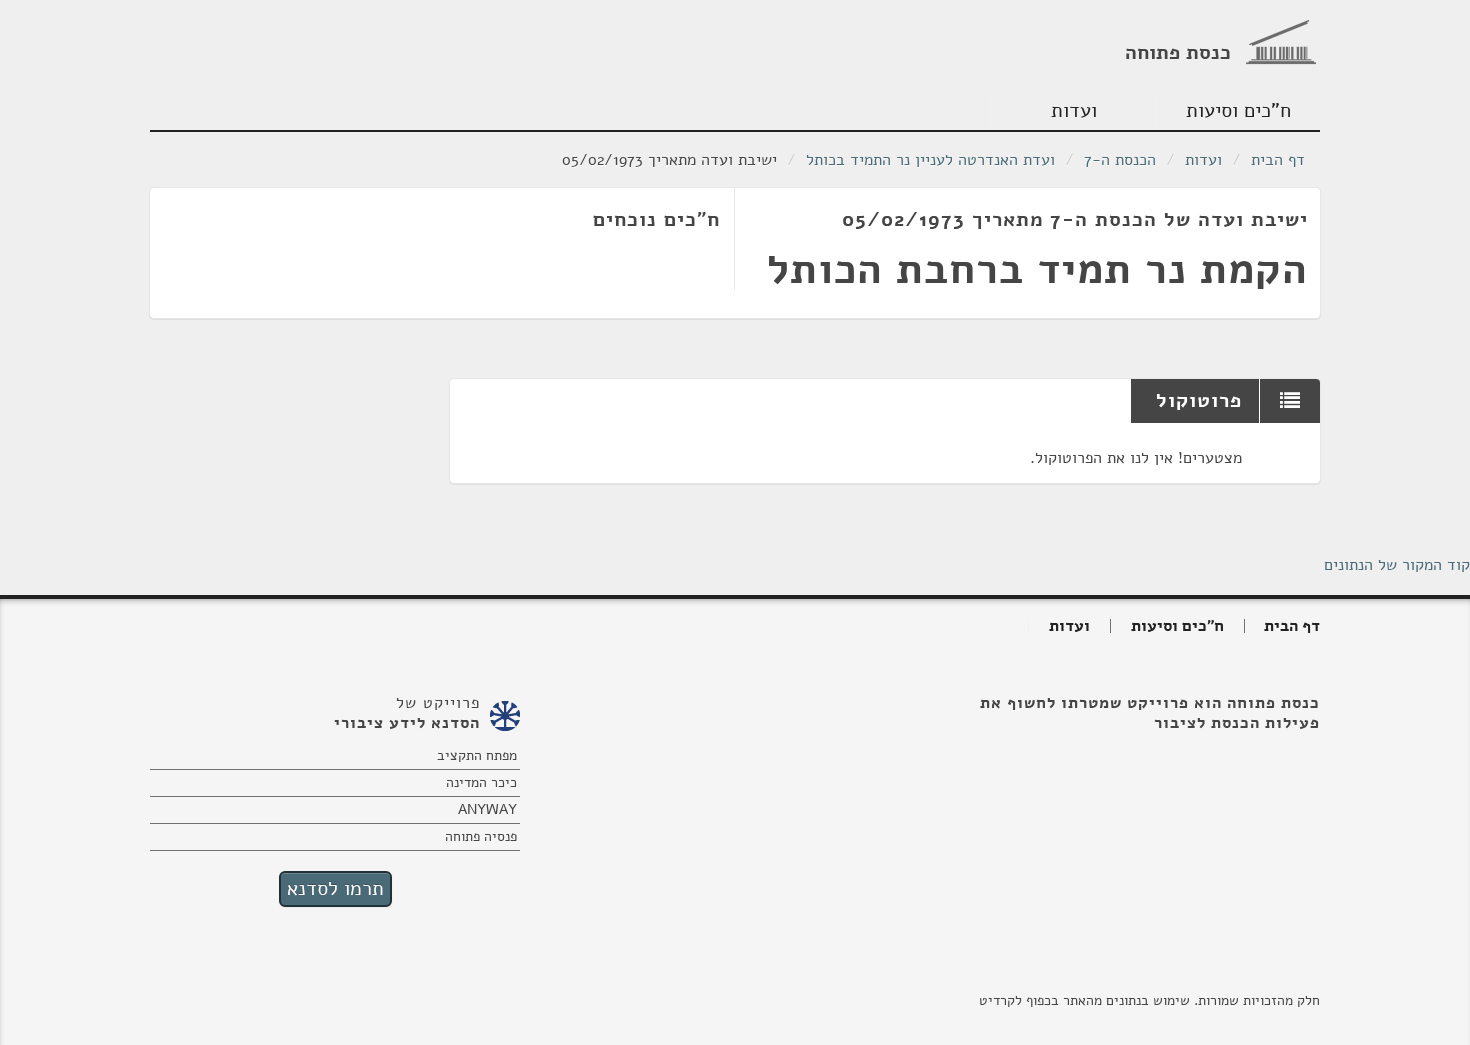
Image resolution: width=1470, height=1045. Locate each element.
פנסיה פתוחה (481, 836)
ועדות (1074, 110)
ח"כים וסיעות (1238, 110)
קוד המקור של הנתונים (1397, 565)
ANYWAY (487, 809)
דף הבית (1278, 160)
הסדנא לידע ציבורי (407, 723)
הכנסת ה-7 (1120, 160)
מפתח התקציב (477, 755)
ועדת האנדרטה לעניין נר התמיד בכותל (930, 160)
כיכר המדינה (481, 782)
